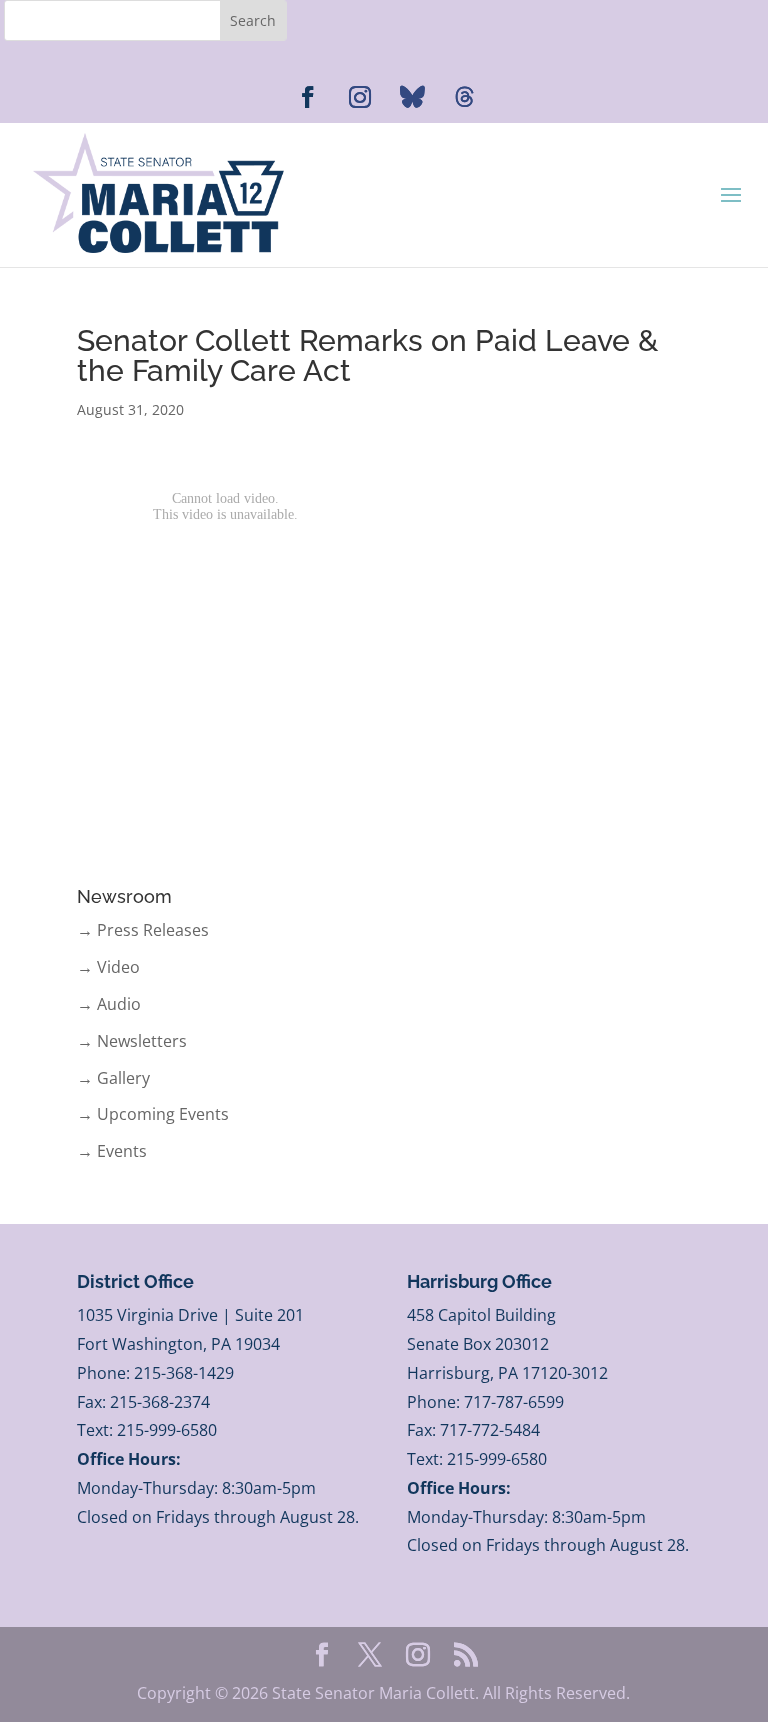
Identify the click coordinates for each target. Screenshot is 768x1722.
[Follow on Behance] (412, 97)
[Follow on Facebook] (308, 97)
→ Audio (109, 1004)
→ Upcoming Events (153, 1114)
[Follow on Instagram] (360, 97)
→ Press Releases (143, 930)
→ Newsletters (132, 1041)
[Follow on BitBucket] (464, 97)
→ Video (108, 967)
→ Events (112, 1151)
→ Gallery (113, 1078)
